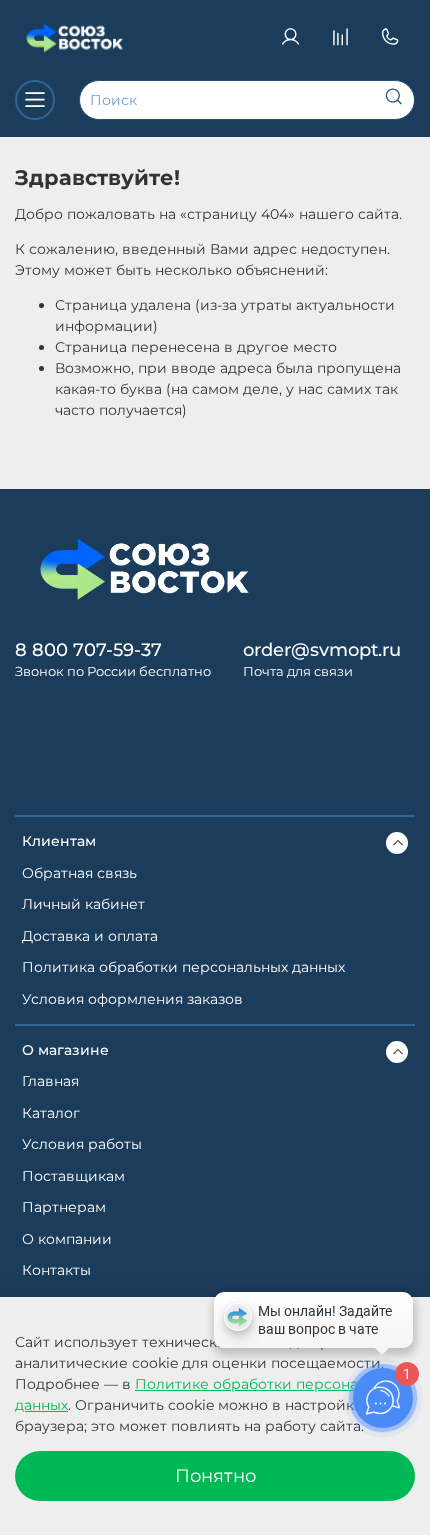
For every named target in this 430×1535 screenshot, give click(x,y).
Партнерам (64, 1207)
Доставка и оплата (90, 936)
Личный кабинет (83, 904)
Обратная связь (79, 873)
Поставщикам (73, 1176)
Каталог (51, 1113)
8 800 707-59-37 (88, 649)
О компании (67, 1239)
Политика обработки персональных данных (183, 967)
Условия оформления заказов (132, 999)
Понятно (215, 1475)
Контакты (56, 1270)
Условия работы (82, 1144)
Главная (50, 1081)
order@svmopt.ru (322, 649)
